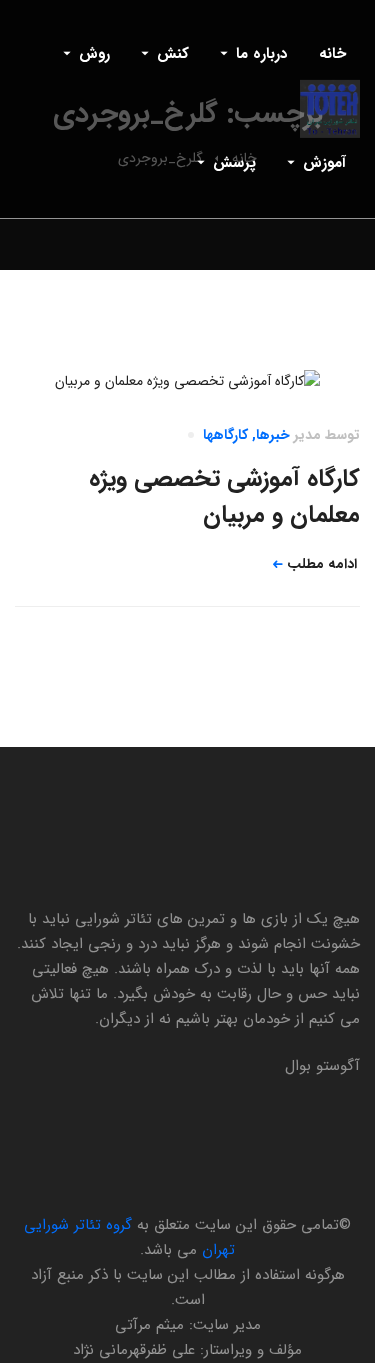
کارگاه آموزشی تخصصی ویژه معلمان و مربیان (224, 497)
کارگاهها (225, 435)
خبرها (273, 435)
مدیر (307, 435)
